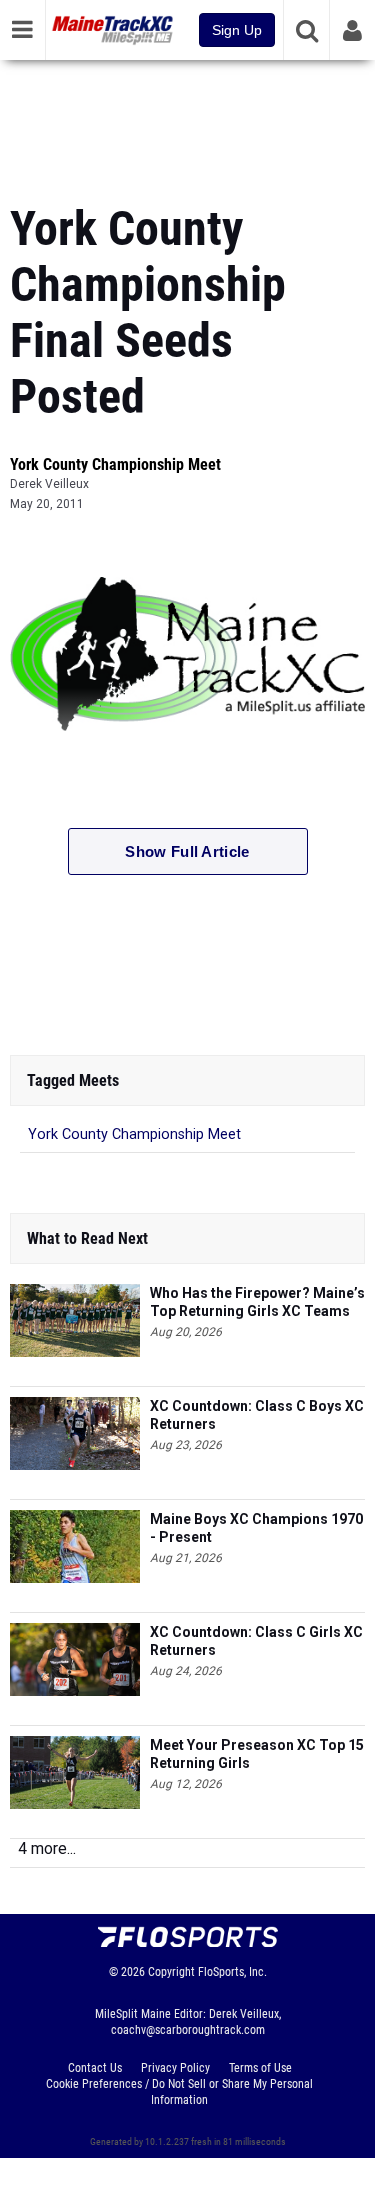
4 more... (47, 1848)
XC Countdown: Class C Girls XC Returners (256, 1641)
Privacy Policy (175, 2068)
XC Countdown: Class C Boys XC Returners (257, 1415)
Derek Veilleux (49, 484)
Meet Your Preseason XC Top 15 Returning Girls (257, 1754)
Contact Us (95, 2068)
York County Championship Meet (115, 464)
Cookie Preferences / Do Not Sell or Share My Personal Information (179, 2092)
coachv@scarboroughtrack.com (188, 2030)
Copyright (171, 1972)
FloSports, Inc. (232, 1972)
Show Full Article (187, 851)
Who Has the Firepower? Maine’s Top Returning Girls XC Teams (257, 1302)
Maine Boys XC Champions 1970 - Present (256, 1528)
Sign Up (237, 30)
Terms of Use (260, 2068)
